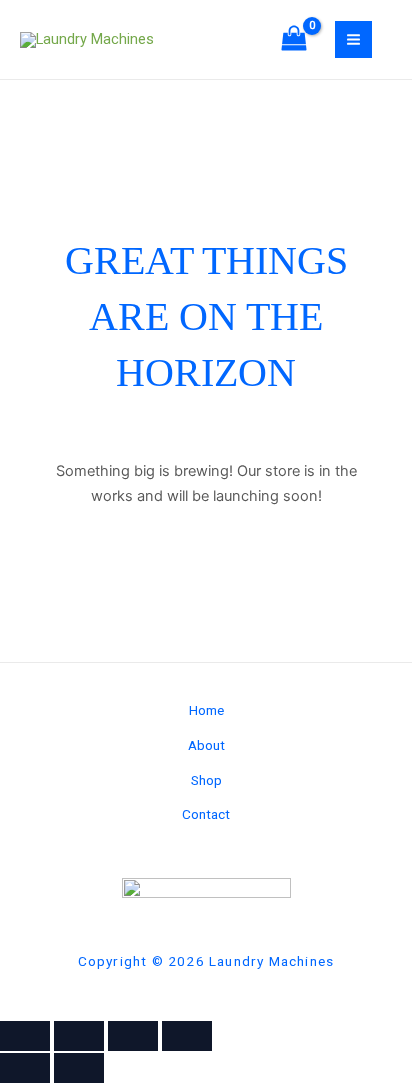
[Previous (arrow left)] (25, 1068)
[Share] (133, 1036)
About (206, 745)
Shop (206, 780)
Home (206, 710)
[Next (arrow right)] (79, 1068)
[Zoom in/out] (25, 1036)
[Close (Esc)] (187, 1036)
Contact (206, 814)
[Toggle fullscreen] (79, 1036)
